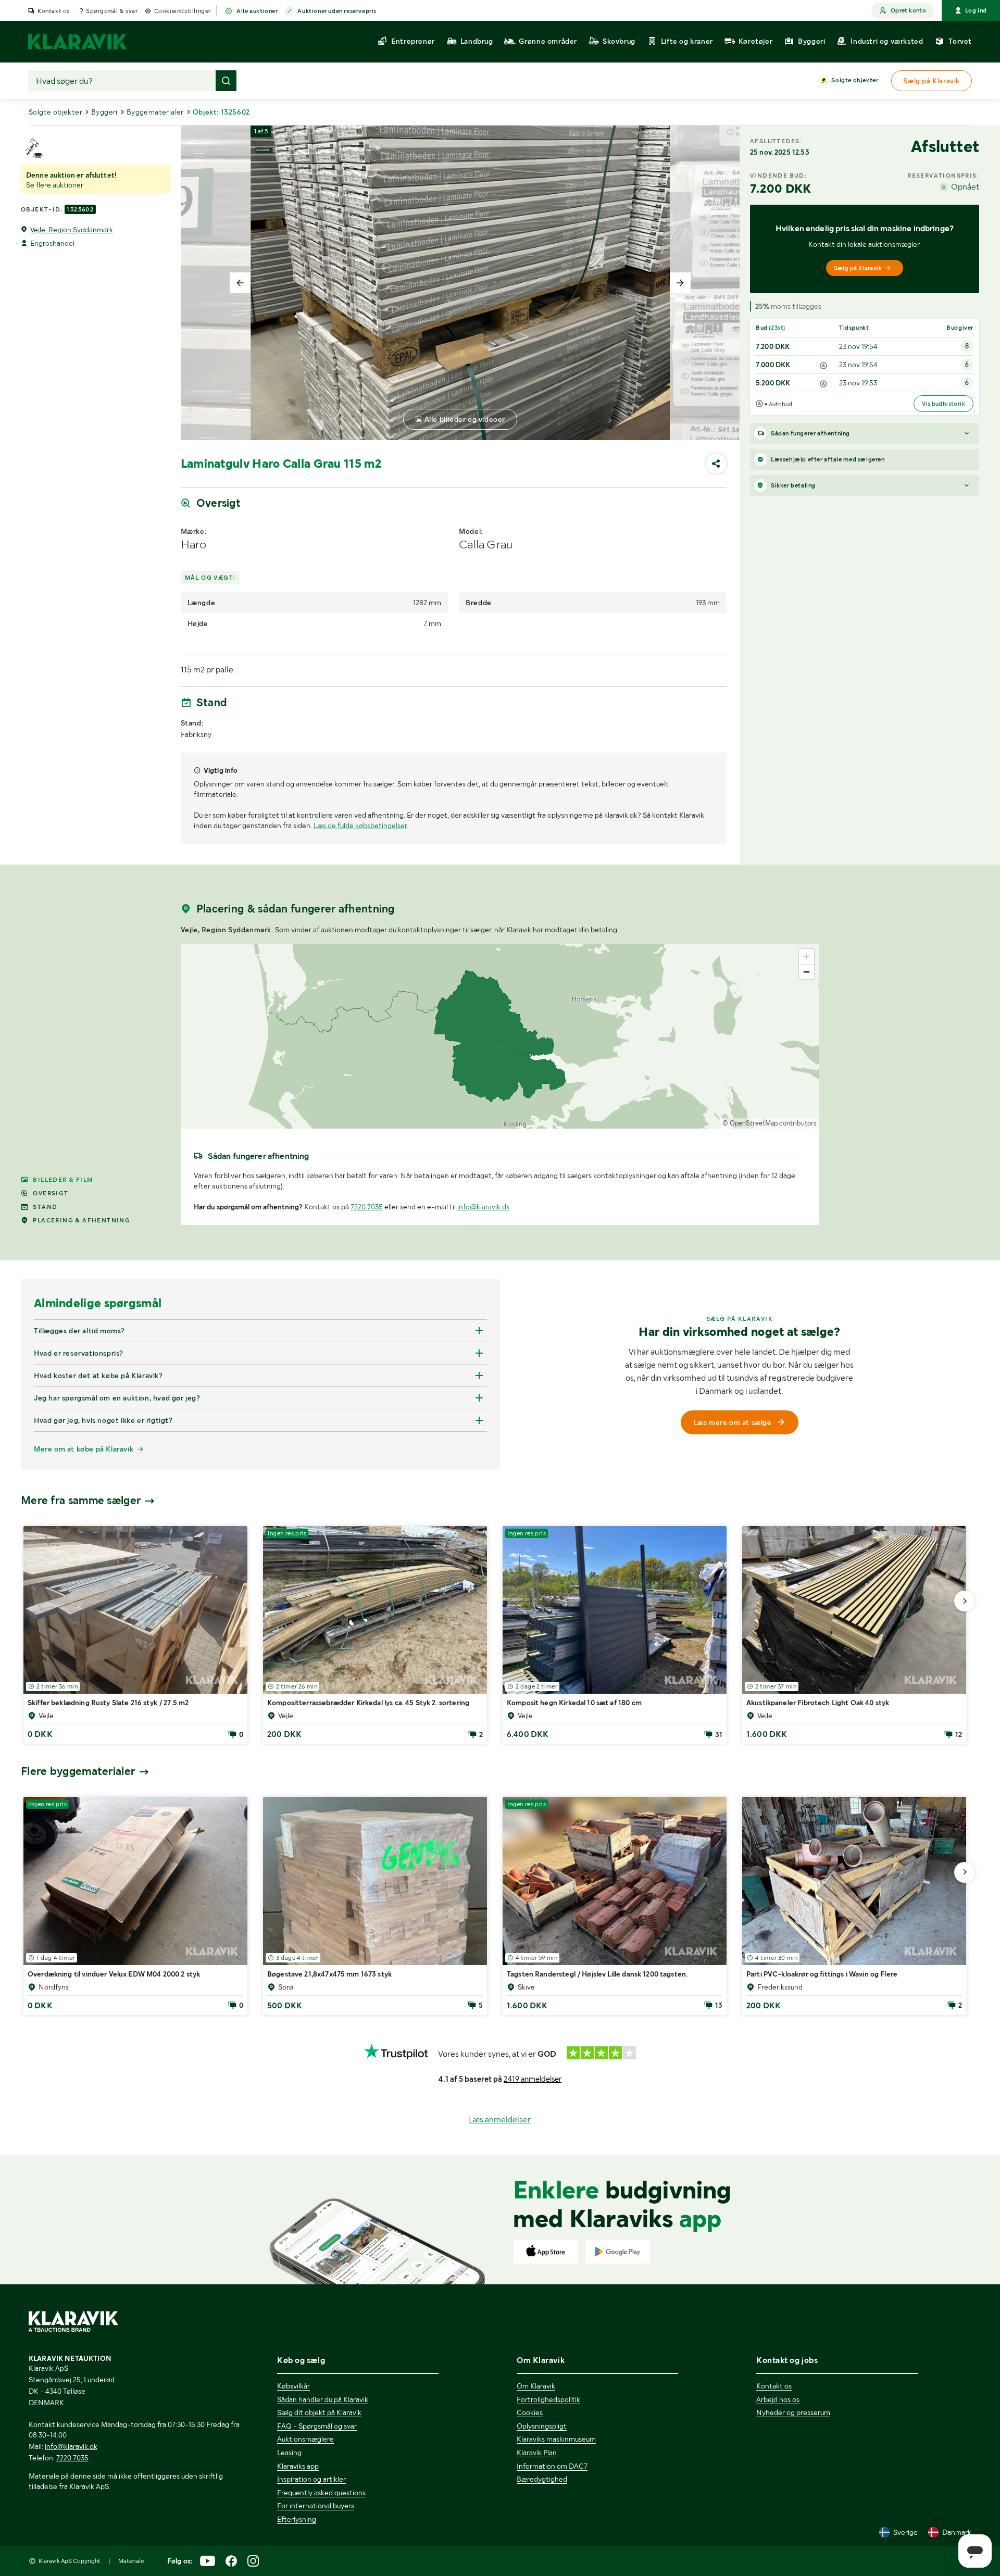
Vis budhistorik (943, 404)
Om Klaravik (536, 2386)
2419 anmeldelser (533, 2079)
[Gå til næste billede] (965, 1601)
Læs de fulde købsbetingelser (360, 826)
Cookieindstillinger (183, 11)
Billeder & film (63, 1180)
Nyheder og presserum (793, 2412)
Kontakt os (54, 11)
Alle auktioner (257, 11)
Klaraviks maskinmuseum (556, 2439)
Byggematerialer (155, 112)
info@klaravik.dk (484, 1207)
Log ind (976, 10)
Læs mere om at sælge (733, 1422)
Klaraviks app (298, 2466)
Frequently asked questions (321, 2493)
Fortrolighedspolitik (548, 2399)
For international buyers (316, 2506)
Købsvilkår (293, 2386)
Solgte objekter (855, 80)
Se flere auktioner (55, 185)
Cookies (530, 2412)
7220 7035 (367, 1207)
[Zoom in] (807, 956)
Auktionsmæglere (305, 2439)
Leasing (289, 2453)
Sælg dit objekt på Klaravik (319, 2412)
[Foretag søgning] (226, 81)
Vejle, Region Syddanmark (72, 230)
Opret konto (908, 10)
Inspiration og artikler (311, 2479)
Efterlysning (297, 2519)
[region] (500, 1036)
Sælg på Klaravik (858, 268)
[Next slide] (680, 283)
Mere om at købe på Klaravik (84, 1449)
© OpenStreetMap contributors (770, 1123)
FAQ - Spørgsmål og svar (317, 2426)
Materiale (131, 2561)
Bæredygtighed (542, 2479)
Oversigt (51, 1193)
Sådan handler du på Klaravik (323, 2399)
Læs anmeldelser (500, 2119)
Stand (45, 1207)
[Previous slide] (240, 283)
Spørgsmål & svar (112, 11)
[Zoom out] (807, 972)
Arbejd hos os (778, 2399)
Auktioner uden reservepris (337, 11)
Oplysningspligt (542, 2426)
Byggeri (104, 112)
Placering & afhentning (82, 1220)
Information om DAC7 (552, 2466)
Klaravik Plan (537, 2453)
